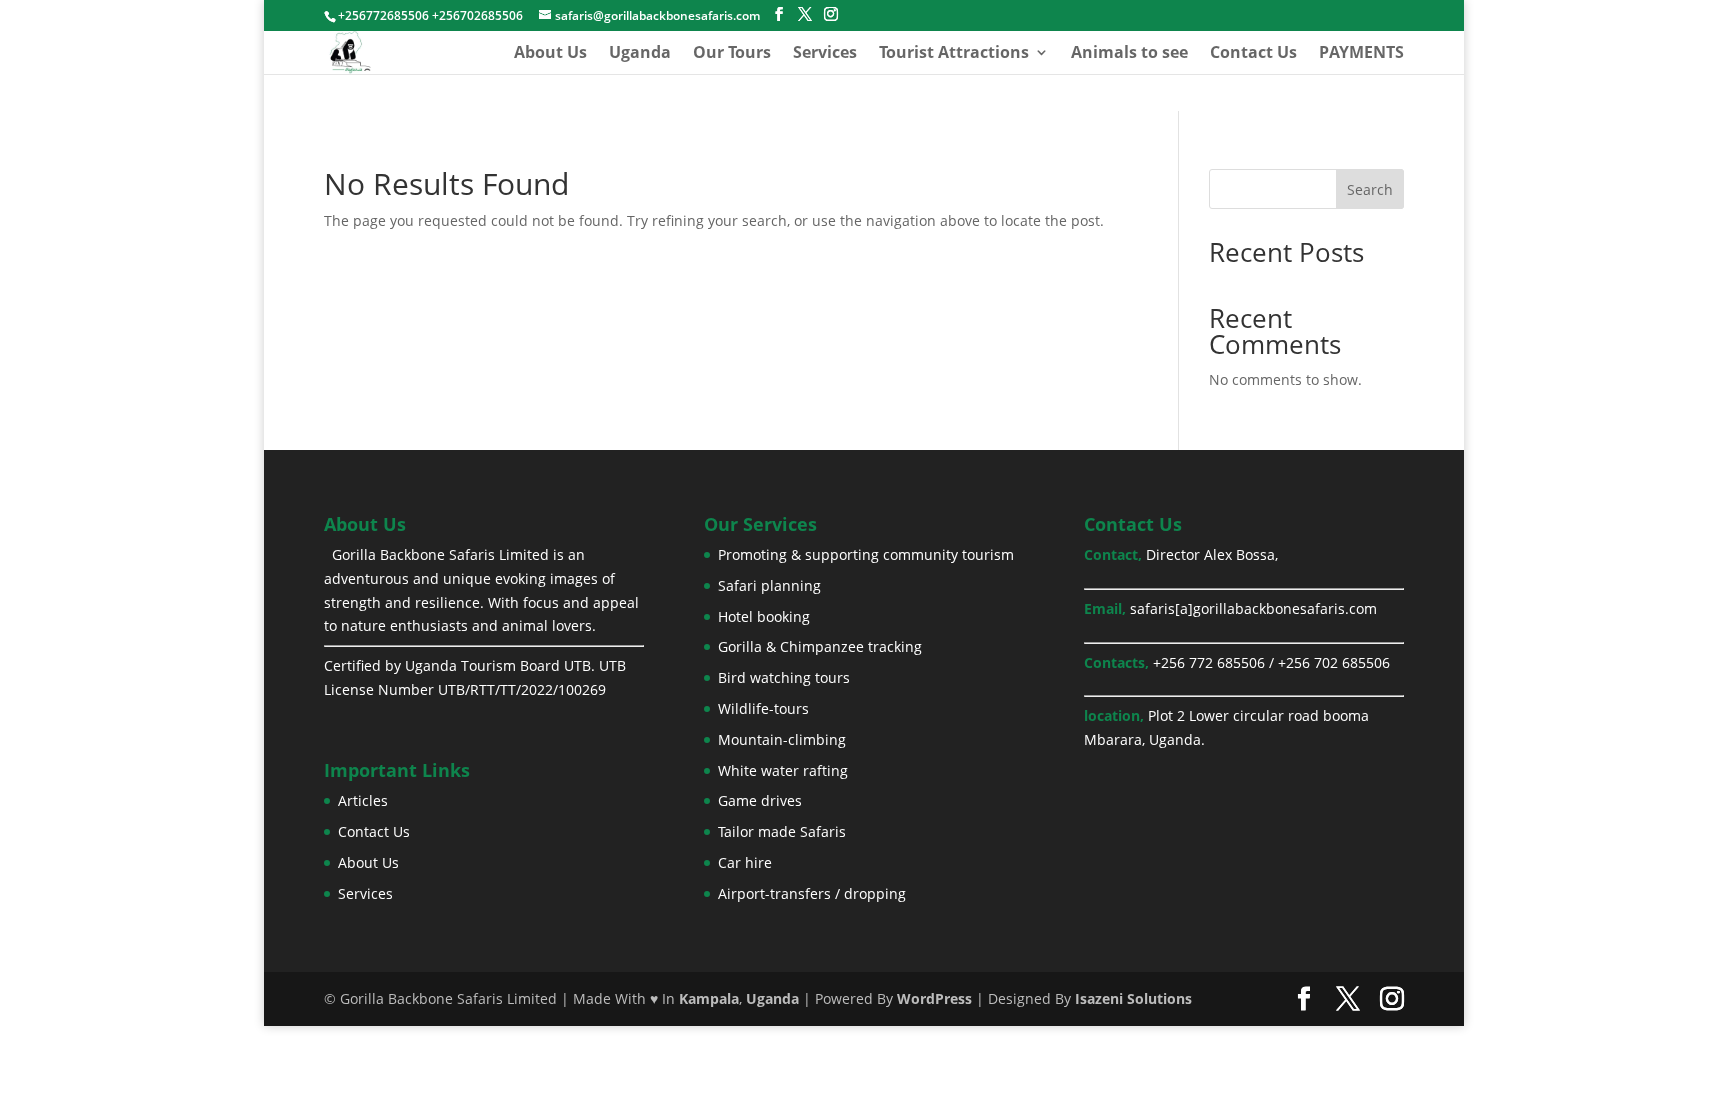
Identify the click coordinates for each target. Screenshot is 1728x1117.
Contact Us (1253, 54)
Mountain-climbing (782, 739)
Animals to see (1129, 54)
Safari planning (769, 585)
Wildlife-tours (763, 708)
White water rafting (783, 770)
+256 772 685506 (1209, 662)
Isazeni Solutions (1133, 998)
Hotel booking (764, 616)
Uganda (640, 54)
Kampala (709, 998)
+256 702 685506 (1334, 662)
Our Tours (732, 54)
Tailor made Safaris (782, 831)
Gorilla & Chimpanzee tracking (820, 646)
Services (825, 54)
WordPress (934, 998)
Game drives (760, 800)
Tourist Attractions (954, 54)
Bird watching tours (784, 677)
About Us (550, 54)
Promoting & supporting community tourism (866, 554)
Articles (363, 800)
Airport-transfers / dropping (812, 893)
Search (1370, 189)
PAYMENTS (1361, 54)
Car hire (745, 862)
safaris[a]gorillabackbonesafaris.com (1253, 608)
